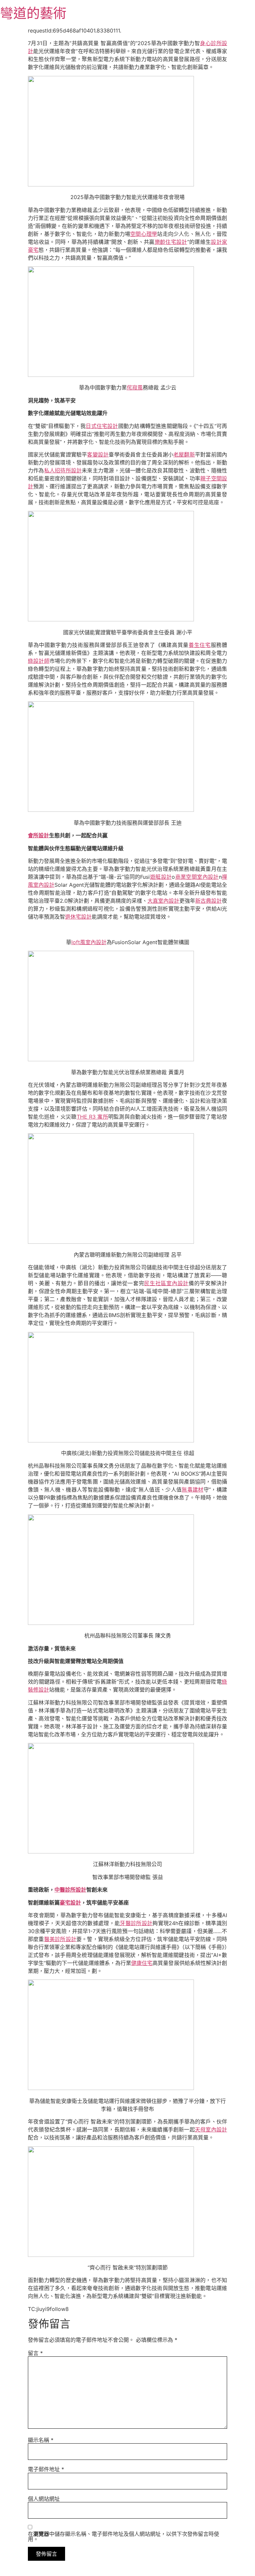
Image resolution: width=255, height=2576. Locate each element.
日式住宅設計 (102, 426)
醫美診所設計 (60, 1939)
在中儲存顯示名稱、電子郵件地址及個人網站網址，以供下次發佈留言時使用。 (124, 2537)
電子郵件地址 (46, 2469)
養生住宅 (200, 645)
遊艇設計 (161, 877)
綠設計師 (39, 661)
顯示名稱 (41, 2440)
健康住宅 (142, 1963)
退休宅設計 (78, 917)
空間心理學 (144, 234)
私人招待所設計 (63, 470)
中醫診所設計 (70, 1890)
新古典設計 (209, 901)
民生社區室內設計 (166, 1283)
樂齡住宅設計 (171, 242)
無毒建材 (192, 1490)
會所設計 (39, 835)
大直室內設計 (163, 901)
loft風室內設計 (89, 942)
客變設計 (98, 454)
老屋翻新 (184, 454)
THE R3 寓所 (92, 1117)
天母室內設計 (211, 2129)
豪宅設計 (70, 1903)
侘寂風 (135, 387)
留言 (35, 2353)
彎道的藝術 (33, 13)
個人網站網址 (44, 2499)
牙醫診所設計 (136, 1923)
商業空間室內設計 (197, 877)
